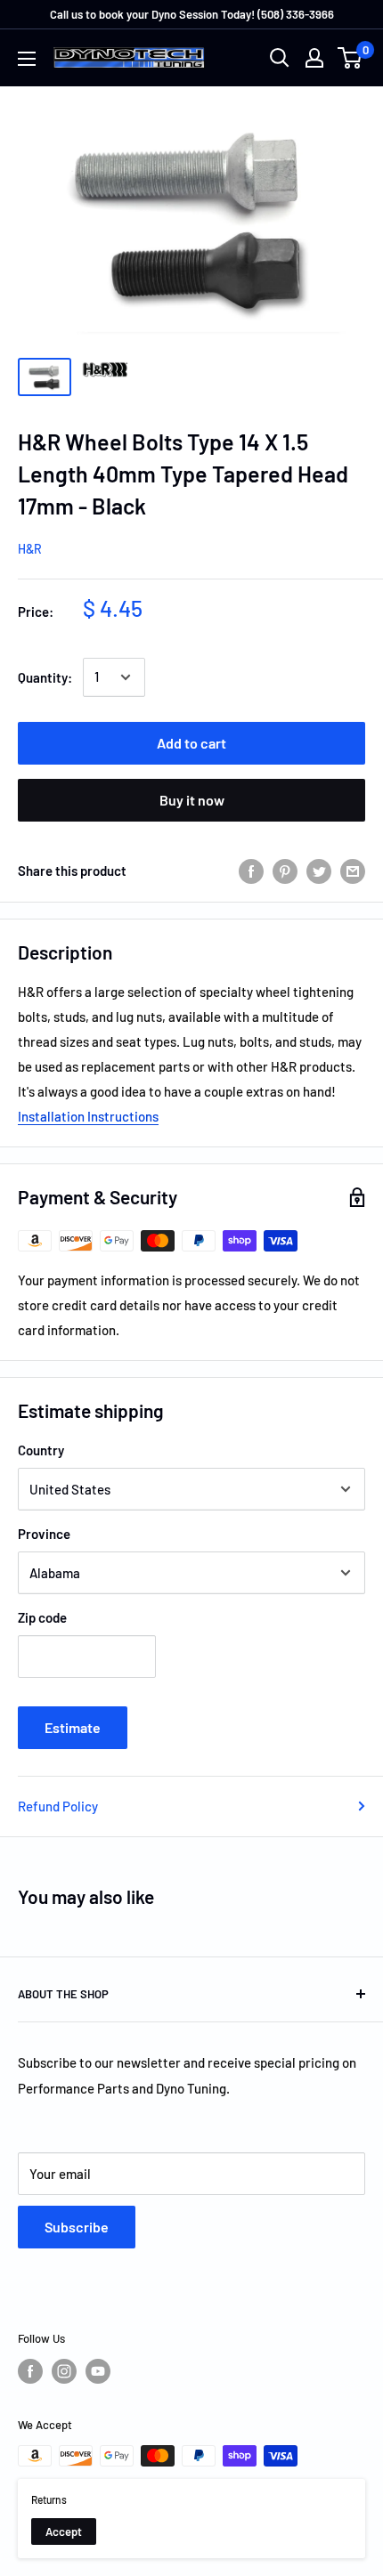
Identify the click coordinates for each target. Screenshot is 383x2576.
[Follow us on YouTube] (98, 2371)
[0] (350, 58)
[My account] (314, 58)
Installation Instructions (88, 1116)
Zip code (42, 1617)
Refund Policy (58, 1806)
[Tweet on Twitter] (319, 871)
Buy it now (192, 800)
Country (41, 1450)
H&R (30, 549)
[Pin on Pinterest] (285, 871)
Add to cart (191, 743)
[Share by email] (353, 871)
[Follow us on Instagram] (64, 2371)
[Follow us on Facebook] (30, 2371)
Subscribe (77, 2227)
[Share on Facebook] (251, 871)
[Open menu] (27, 59)
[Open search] (280, 58)
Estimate (73, 1727)
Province (44, 1534)
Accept (64, 2531)
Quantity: (45, 677)
